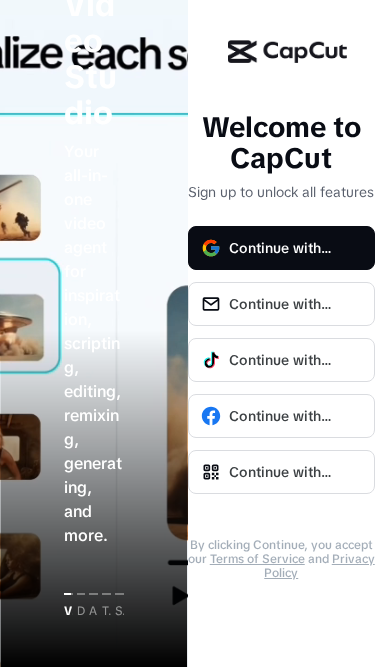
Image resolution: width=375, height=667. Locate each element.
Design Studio (81, 611)
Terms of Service (257, 559)
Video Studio (68, 611)
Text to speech (106, 611)
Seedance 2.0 (119, 611)
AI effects (93, 611)
